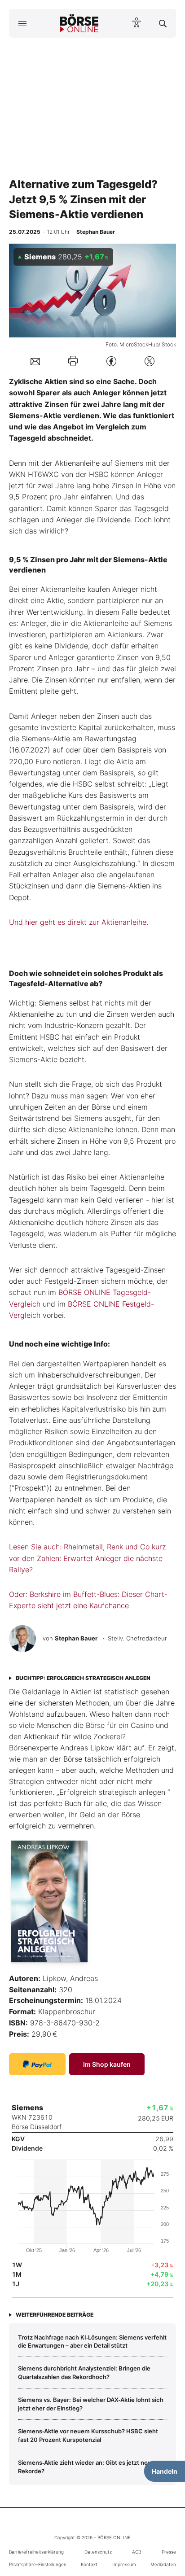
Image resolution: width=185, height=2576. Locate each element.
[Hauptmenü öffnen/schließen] (22, 23)
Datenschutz (98, 2552)
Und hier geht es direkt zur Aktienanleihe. (79, 922)
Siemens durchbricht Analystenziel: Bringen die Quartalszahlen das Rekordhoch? (84, 2372)
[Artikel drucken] (73, 361)
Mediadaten (163, 2564)
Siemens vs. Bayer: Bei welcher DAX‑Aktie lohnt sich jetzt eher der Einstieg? (91, 2404)
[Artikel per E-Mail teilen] (35, 361)
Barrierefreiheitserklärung (36, 2552)
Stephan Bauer (76, 1638)
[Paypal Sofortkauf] (37, 2064)
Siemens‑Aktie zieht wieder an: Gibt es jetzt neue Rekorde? (86, 2467)
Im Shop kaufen (107, 2064)
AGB (137, 2552)
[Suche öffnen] (163, 23)
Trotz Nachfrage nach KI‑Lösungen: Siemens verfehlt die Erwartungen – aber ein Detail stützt (92, 2341)
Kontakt (89, 2564)
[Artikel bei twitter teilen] (150, 361)
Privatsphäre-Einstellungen (38, 2564)
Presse (169, 2552)
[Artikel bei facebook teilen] (111, 361)
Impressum (124, 2564)
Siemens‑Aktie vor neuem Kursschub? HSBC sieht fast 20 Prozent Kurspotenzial (88, 2435)
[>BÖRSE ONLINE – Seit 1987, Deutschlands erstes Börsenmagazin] (79, 23)
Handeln (165, 2471)
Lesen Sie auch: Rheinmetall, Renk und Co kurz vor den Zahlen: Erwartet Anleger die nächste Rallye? (87, 1558)
